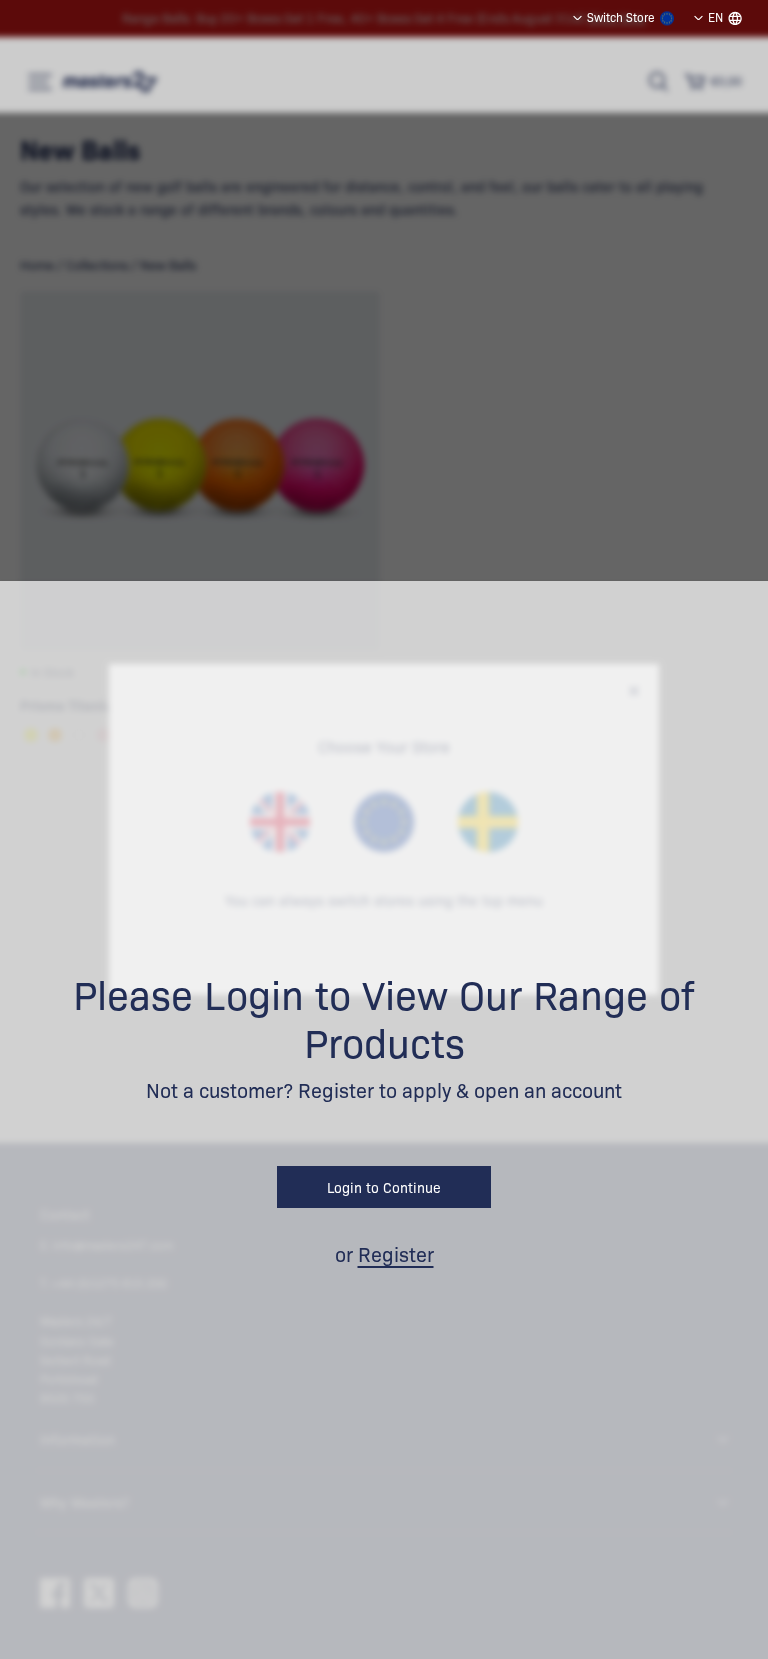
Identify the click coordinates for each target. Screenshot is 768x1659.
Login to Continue (384, 1187)
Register (396, 1253)
